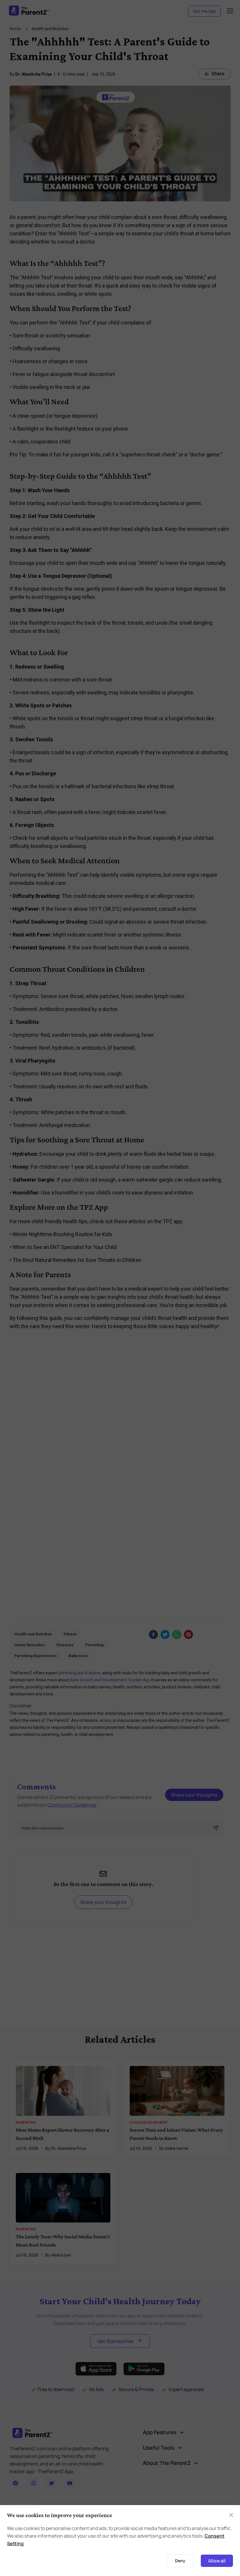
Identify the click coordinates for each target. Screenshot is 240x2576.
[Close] (231, 2515)
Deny (180, 2561)
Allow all (217, 2561)
